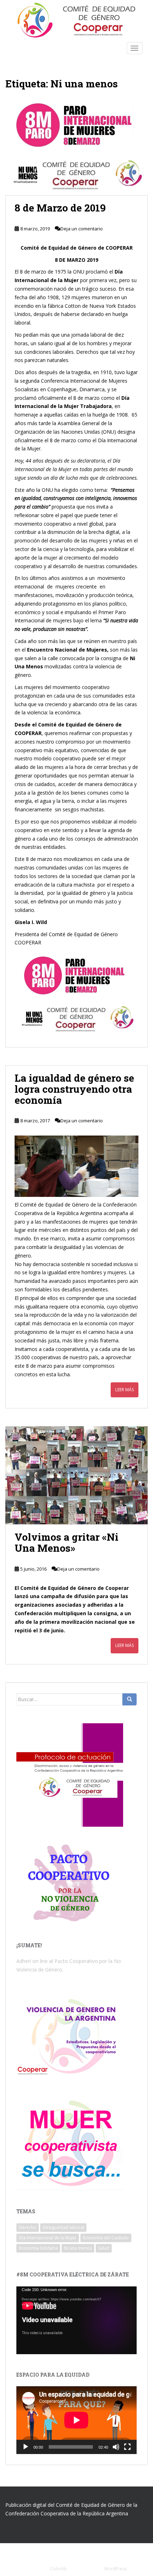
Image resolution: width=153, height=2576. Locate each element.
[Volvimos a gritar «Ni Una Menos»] (76, 1475)
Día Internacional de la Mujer (48, 2238)
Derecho (28, 2227)
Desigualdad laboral (63, 2227)
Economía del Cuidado (106, 2238)
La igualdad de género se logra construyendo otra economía (74, 1089)
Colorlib (58, 2569)
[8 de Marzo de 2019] (76, 146)
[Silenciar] (116, 2447)
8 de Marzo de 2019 (60, 208)
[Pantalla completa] (127, 2447)
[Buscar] (130, 1699)
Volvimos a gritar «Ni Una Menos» (67, 1542)
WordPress (115, 2569)
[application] (76, 2320)
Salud (104, 2248)
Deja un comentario (82, 229)
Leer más (125, 1390)
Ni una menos (78, 2248)
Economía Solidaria (38, 2248)
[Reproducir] (26, 2447)
